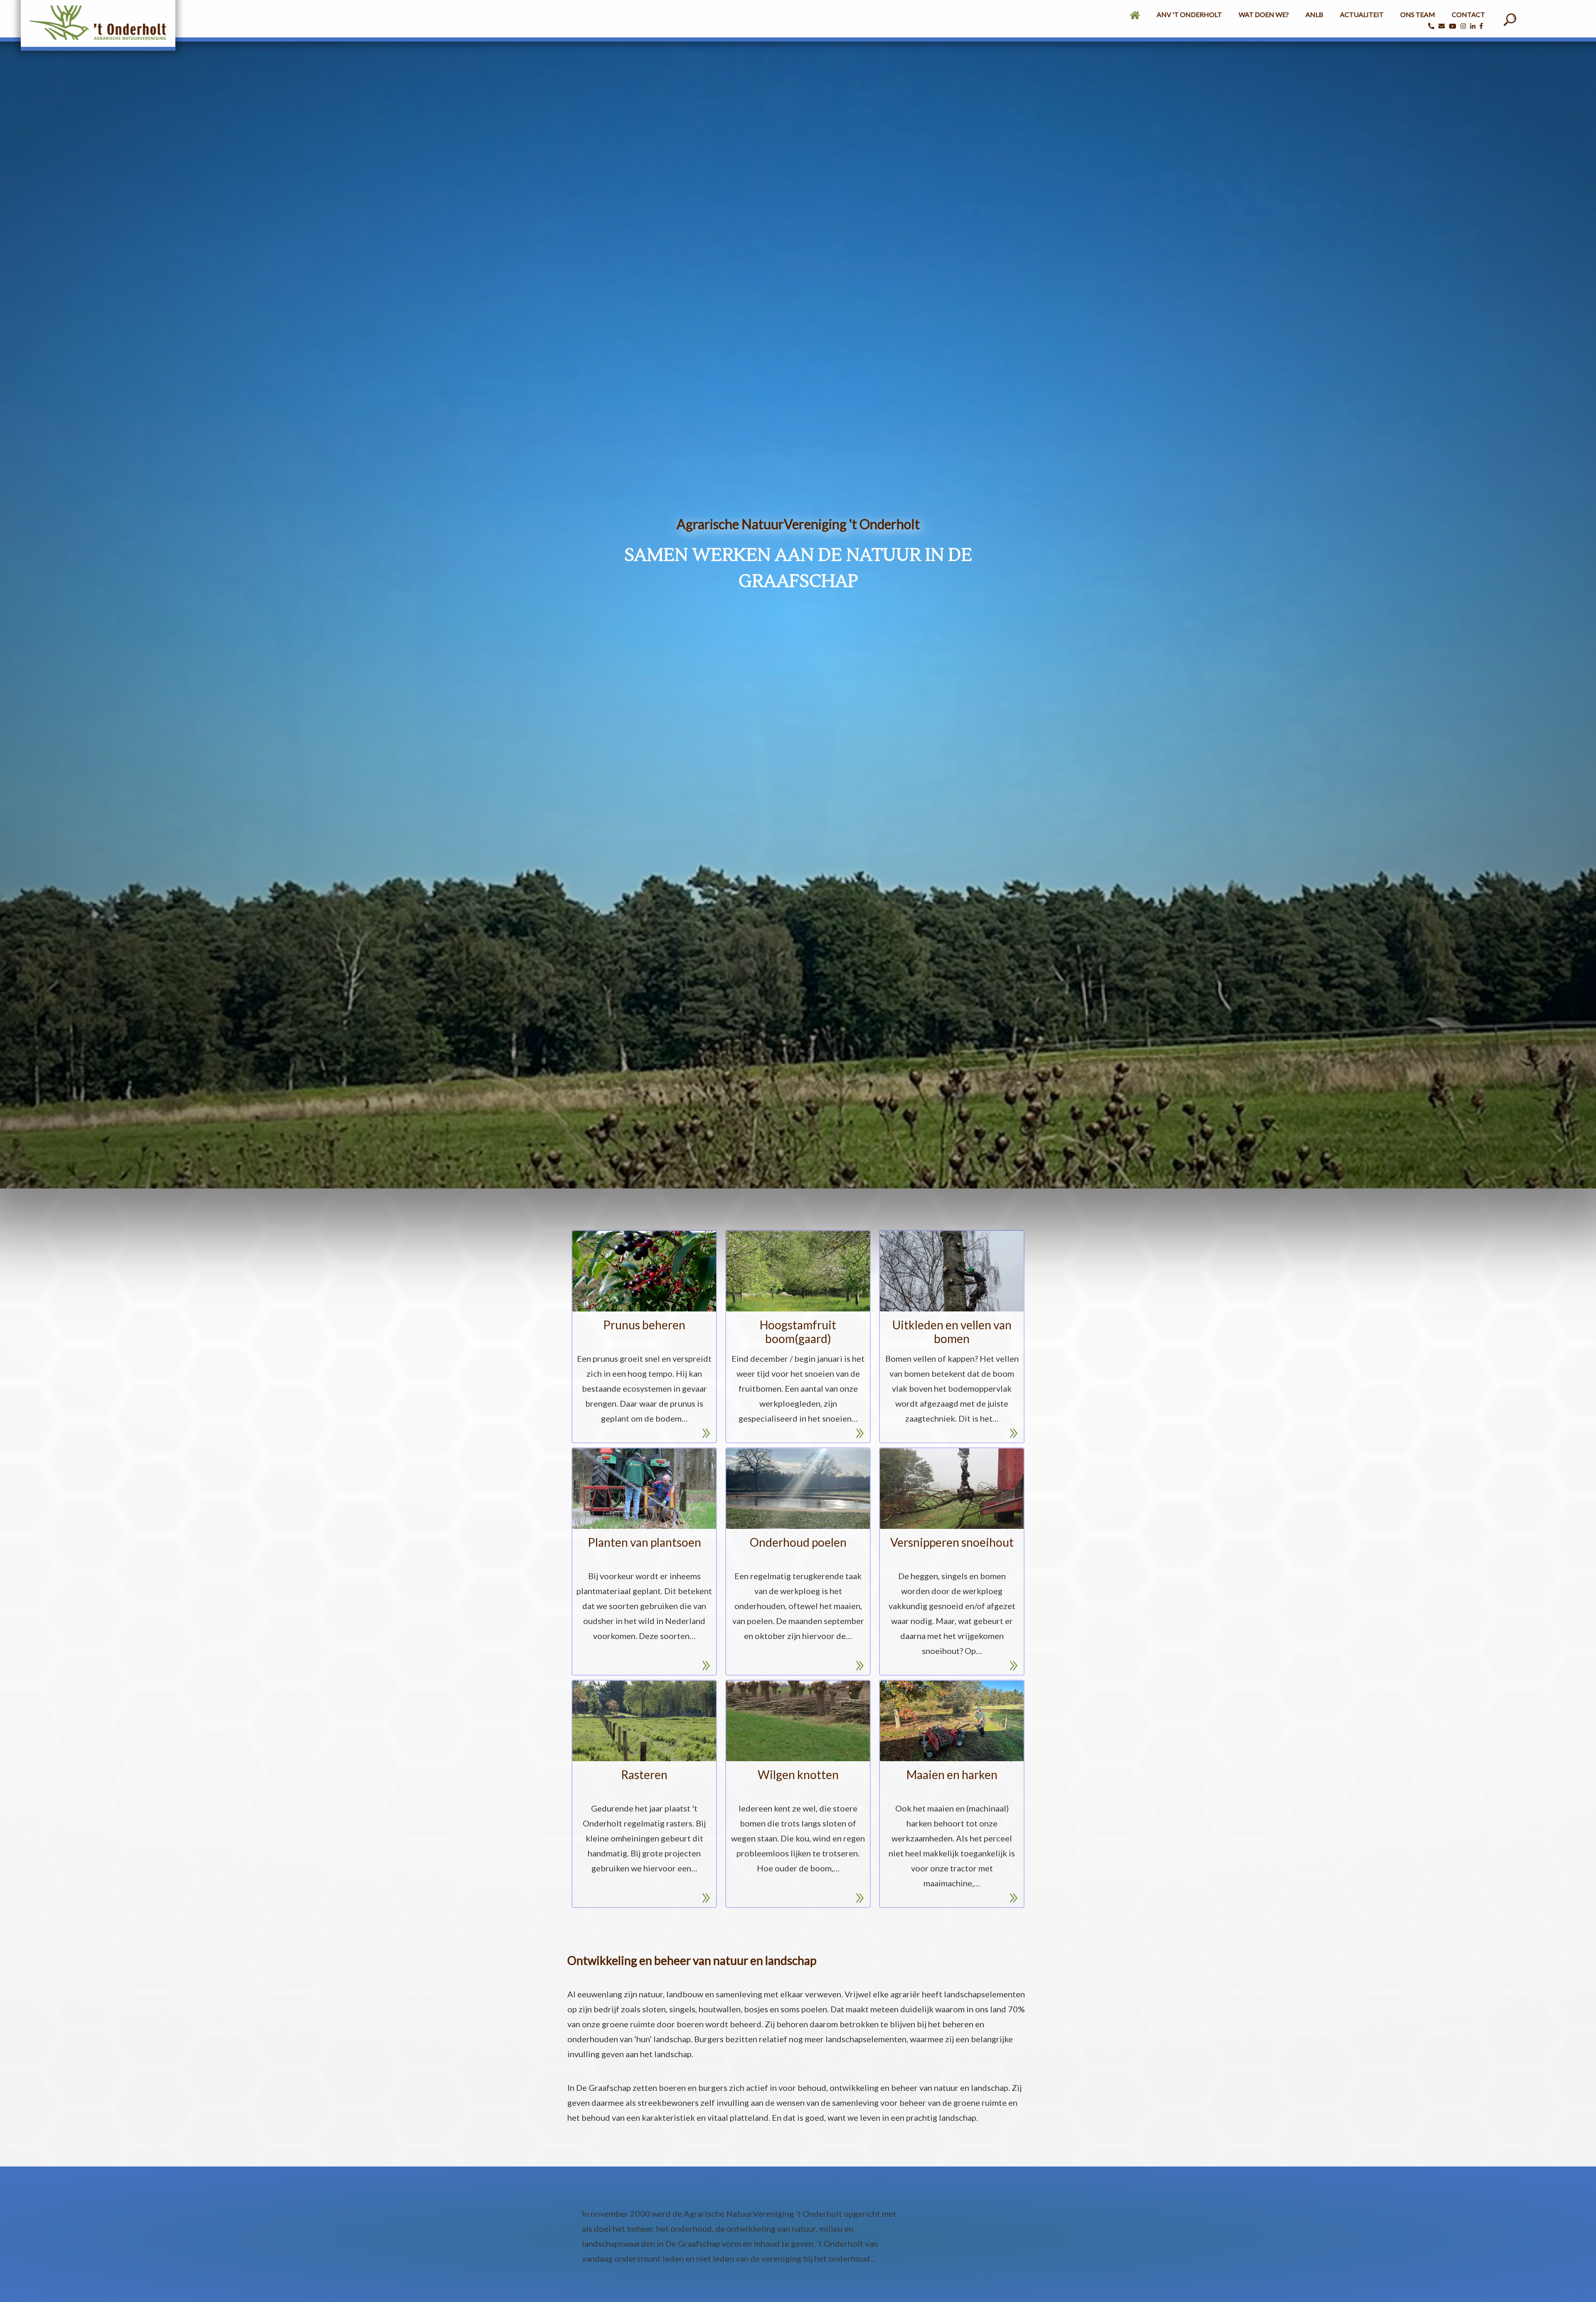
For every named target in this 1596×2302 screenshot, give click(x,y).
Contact (1468, 14)
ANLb (1314, 14)
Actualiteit (1362, 14)
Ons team (1418, 14)
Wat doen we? (1264, 14)
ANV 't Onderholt (1189, 14)
